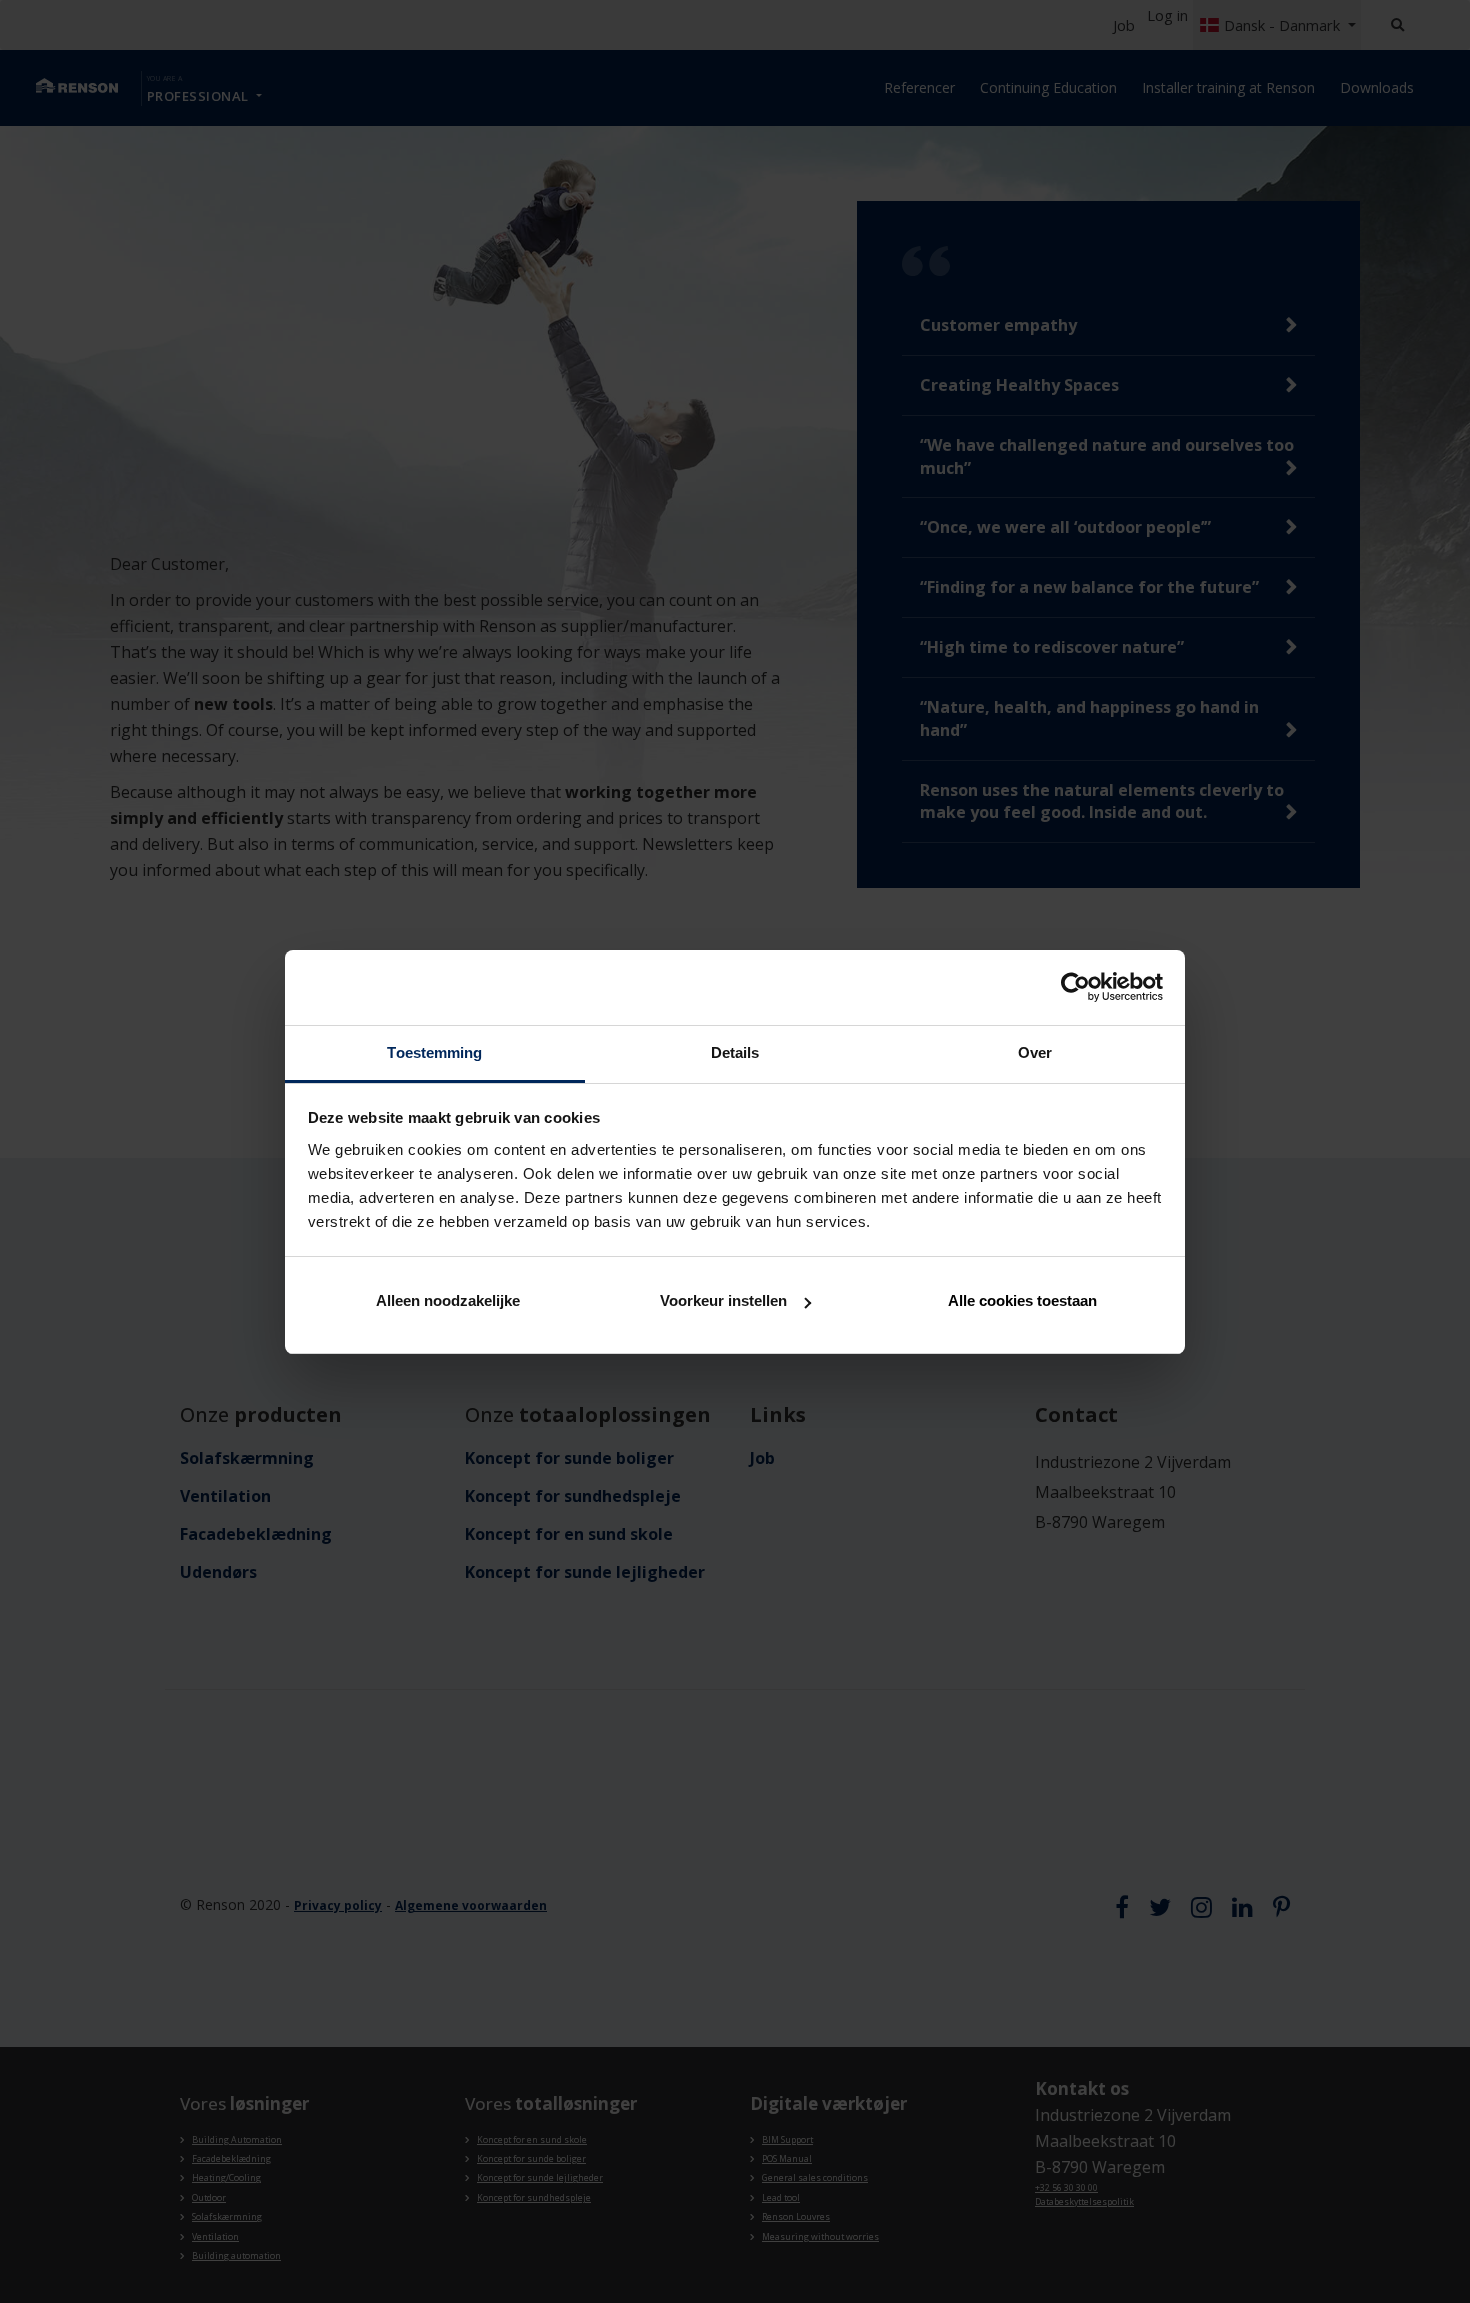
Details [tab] (735, 1052)
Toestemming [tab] (434, 1052)
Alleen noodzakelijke (448, 1300)
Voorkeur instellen (723, 1300)
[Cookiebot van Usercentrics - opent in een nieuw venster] (1075, 987)
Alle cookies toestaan (1022, 1300)
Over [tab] (1035, 1052)
